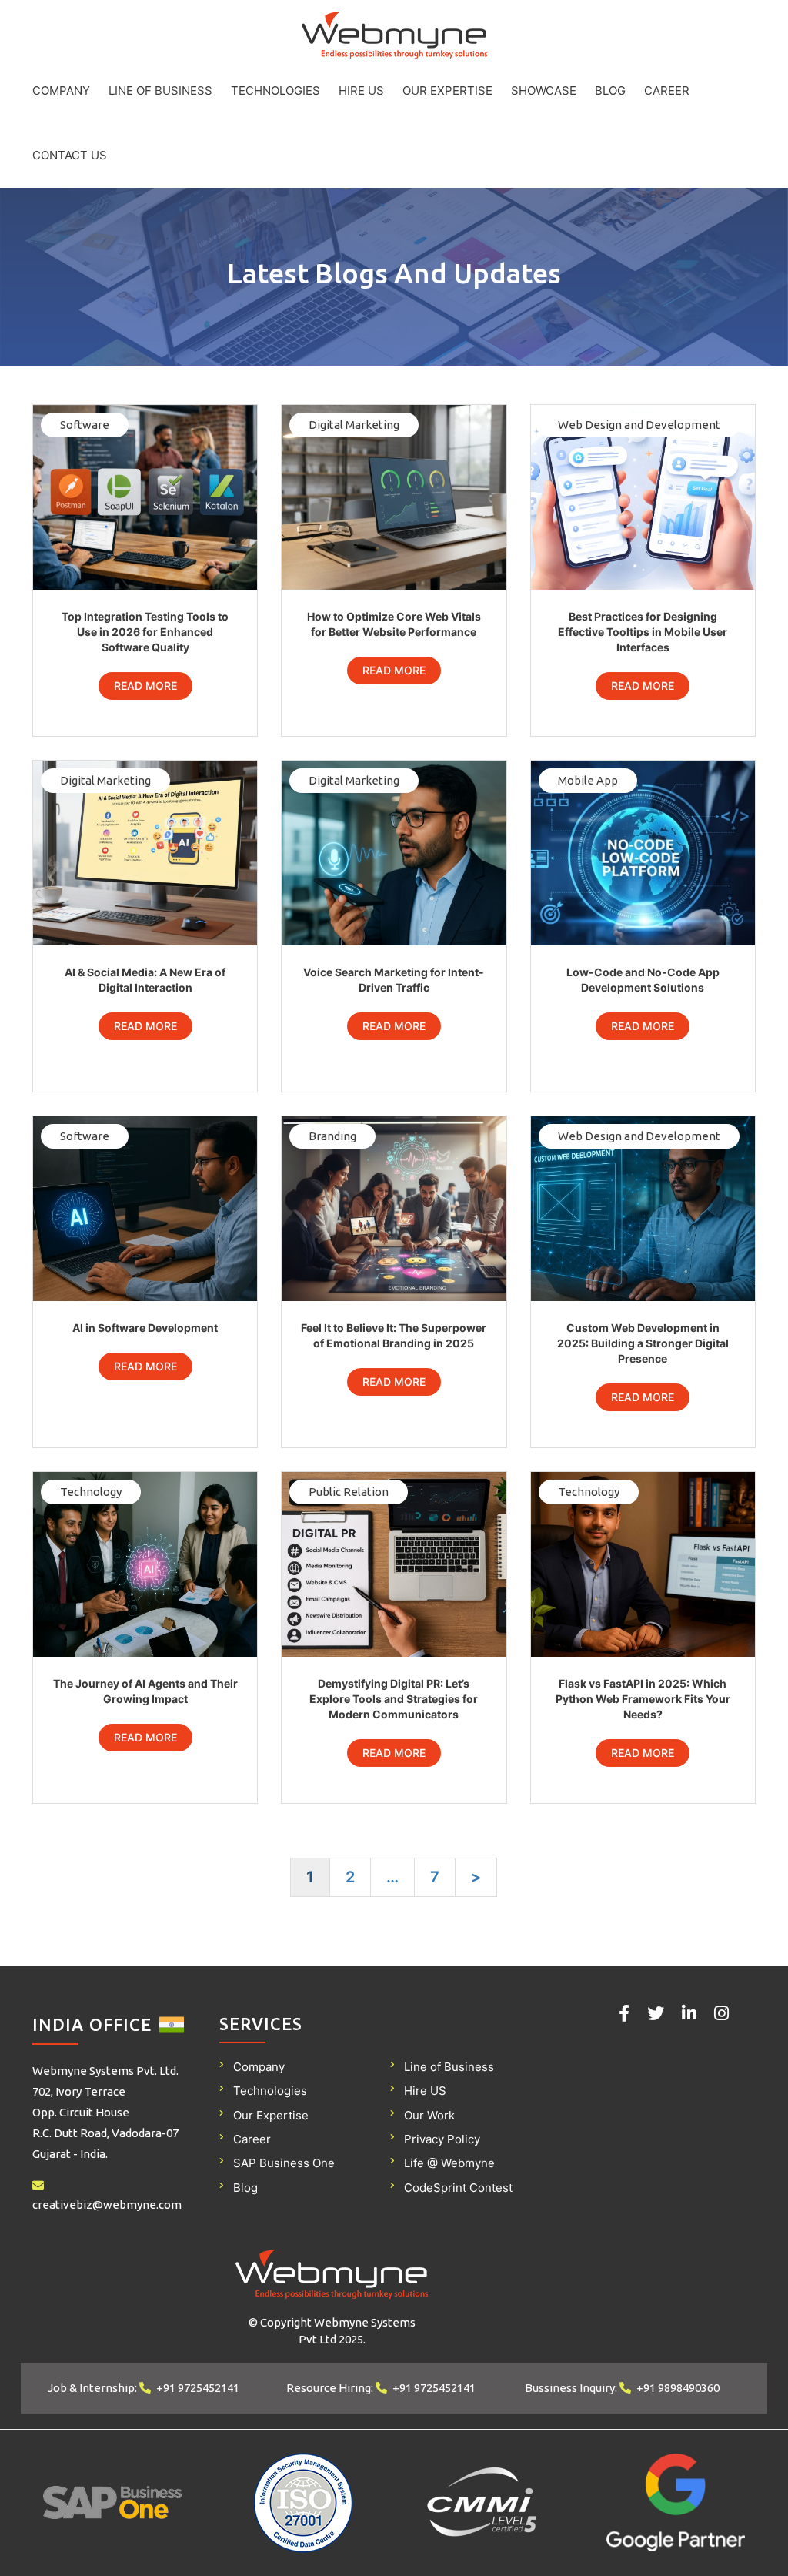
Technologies (275, 90)
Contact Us (70, 155)
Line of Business (160, 90)
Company (61, 90)
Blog (610, 90)
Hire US (361, 90)
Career (667, 90)
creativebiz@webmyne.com (107, 2205)
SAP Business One (284, 2163)
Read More (145, 686)
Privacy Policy (442, 2139)
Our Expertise (447, 90)
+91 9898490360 (678, 2388)
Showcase (544, 90)
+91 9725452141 (198, 2388)
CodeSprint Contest (458, 2188)
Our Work (429, 2115)
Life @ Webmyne (449, 2163)
